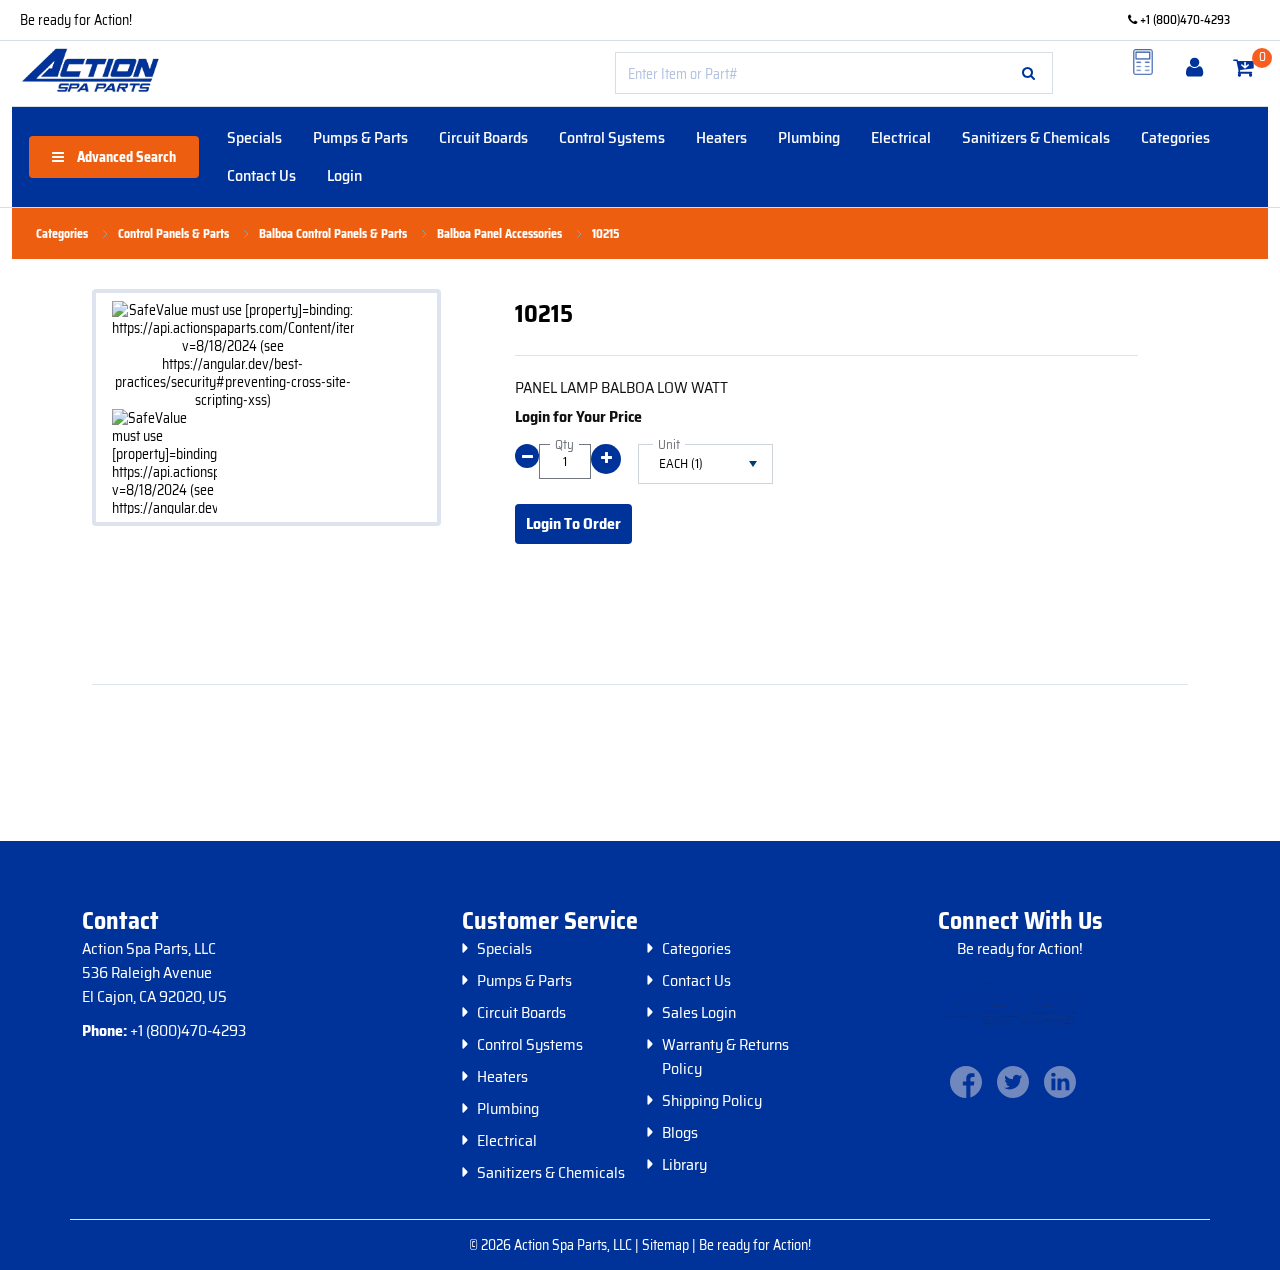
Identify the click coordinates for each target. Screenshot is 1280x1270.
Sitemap (667, 1245)
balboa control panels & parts (333, 234)
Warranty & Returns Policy (725, 1057)
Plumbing (809, 137)
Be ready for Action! (76, 20)
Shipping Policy (712, 1101)
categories (62, 234)
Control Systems (612, 137)
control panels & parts (173, 234)
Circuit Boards (483, 137)
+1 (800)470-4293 (1183, 19)
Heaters (721, 137)
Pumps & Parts (360, 137)
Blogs (680, 1133)
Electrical (901, 137)
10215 (606, 234)
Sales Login (699, 1013)
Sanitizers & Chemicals (1036, 137)
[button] (1028, 73)
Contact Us (261, 175)
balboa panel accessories (499, 234)
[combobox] (834, 73)
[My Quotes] (1143, 62)
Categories (1175, 137)
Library (684, 1165)
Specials (254, 137)
